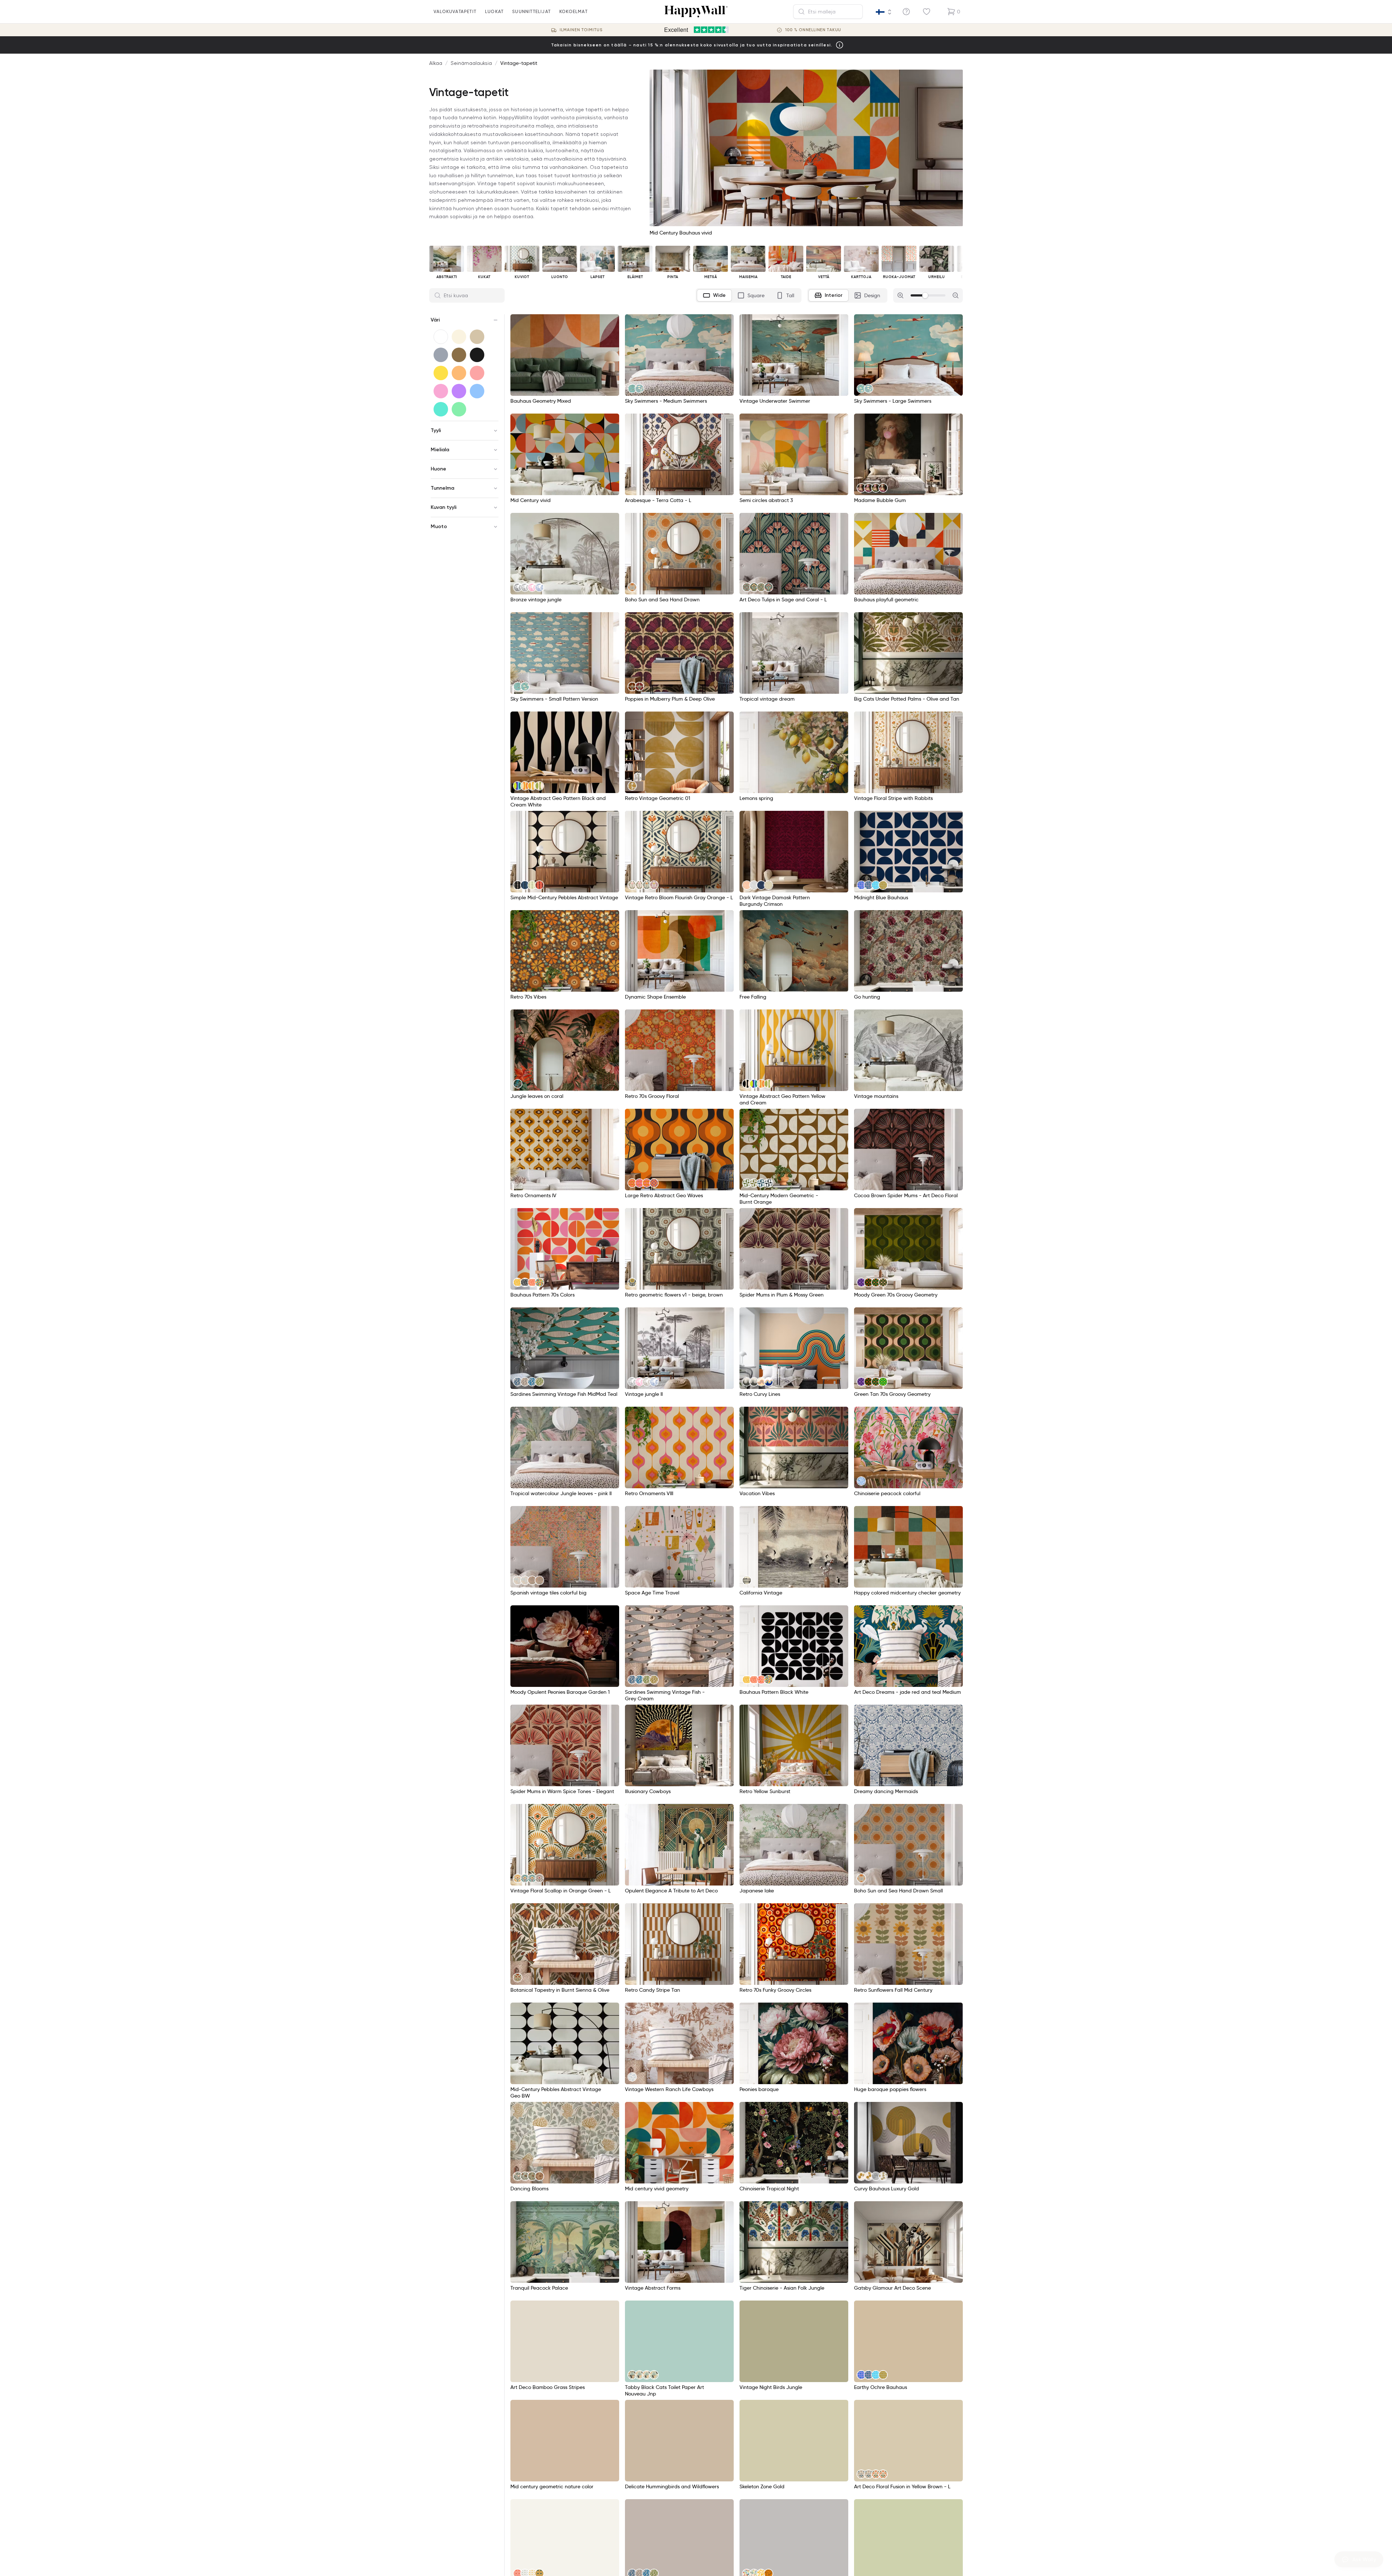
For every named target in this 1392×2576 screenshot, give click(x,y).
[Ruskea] (459, 355)
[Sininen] (477, 391)
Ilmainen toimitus (581, 30)
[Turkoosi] (441, 409)
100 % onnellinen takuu (813, 30)
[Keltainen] (441, 373)
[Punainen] (477, 373)
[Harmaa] (441, 355)
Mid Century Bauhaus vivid (681, 233)
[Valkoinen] (441, 337)
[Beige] (477, 337)
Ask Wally (1364, 2559)
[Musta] (477, 355)
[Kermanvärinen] (459, 337)
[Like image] (611, 322)
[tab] (714, 295)
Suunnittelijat (531, 11)
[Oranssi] (459, 373)
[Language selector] (884, 12)
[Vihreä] (459, 409)
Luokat (494, 11)
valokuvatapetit (455, 11)
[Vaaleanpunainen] (441, 391)
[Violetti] (459, 391)
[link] (632, 389)
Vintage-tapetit (519, 63)
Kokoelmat (573, 11)
